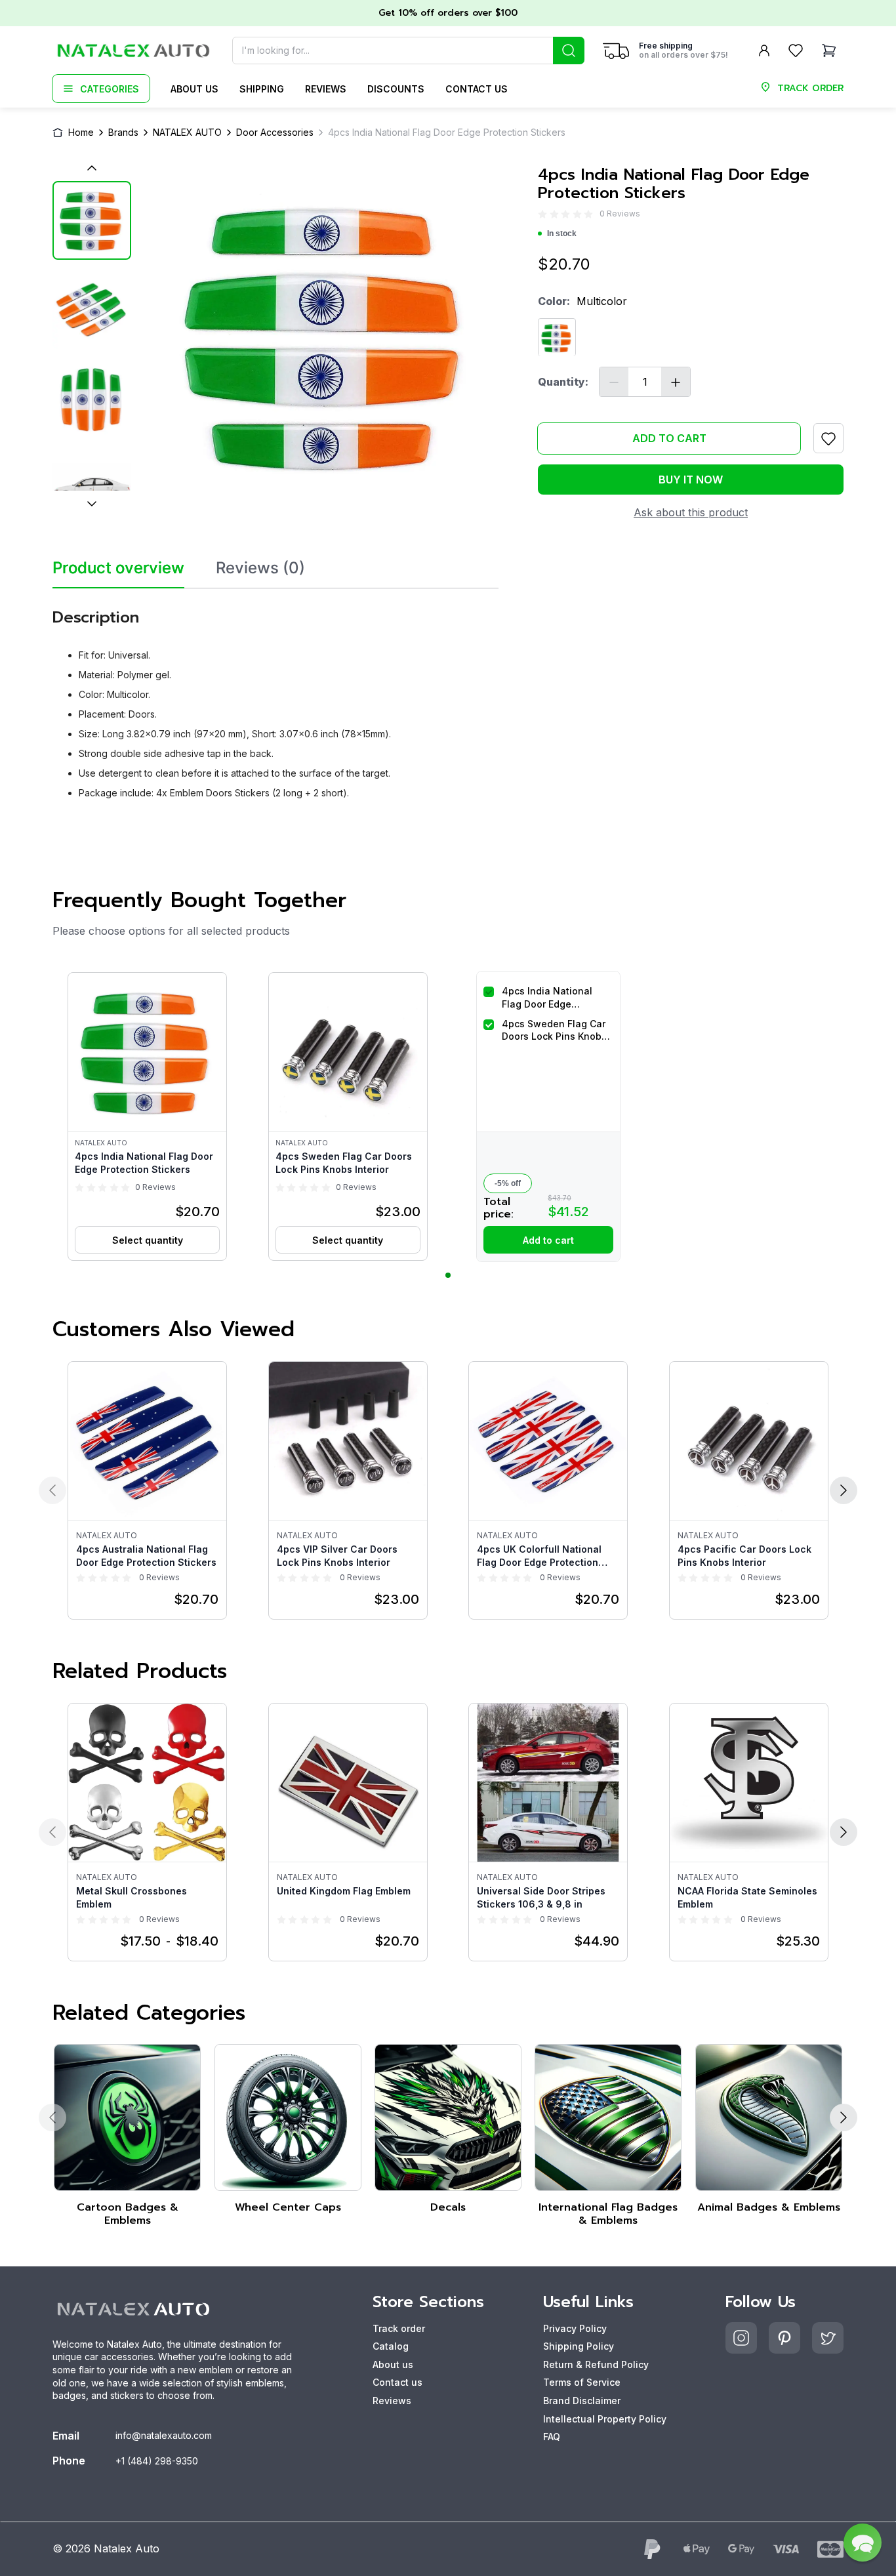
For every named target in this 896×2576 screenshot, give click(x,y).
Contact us (477, 89)
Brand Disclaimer (582, 2401)
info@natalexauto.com (164, 2435)
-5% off (508, 1183)
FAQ (552, 2437)
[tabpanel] (275, 699)
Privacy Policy (575, 2328)
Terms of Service (582, 2382)
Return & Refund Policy (596, 2364)
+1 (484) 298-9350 (157, 2461)
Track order (399, 2328)
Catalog (391, 2346)
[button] (147, 1116)
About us (194, 89)
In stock (562, 234)
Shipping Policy (579, 2346)
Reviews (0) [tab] (260, 568)
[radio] (542, 214)
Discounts (396, 89)
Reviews (326, 89)
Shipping (262, 89)
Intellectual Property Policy (605, 2419)
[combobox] (408, 51)
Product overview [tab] (118, 568)
